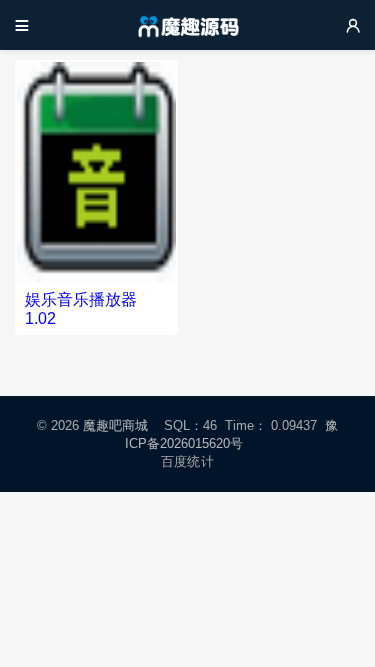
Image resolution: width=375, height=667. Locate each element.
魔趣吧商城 (115, 425)
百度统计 (187, 461)
